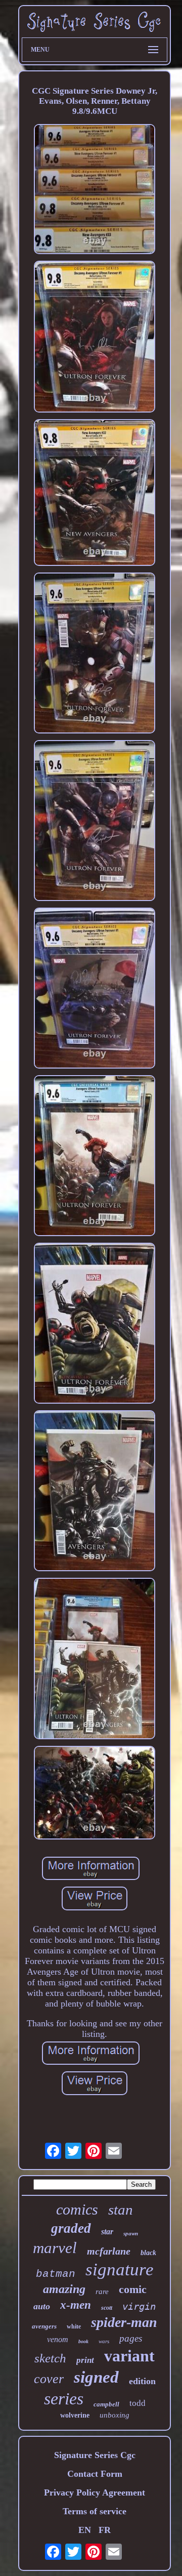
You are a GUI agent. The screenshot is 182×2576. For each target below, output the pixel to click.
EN (85, 2530)
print (85, 2360)
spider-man (124, 2322)
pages (131, 2338)
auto (42, 2306)
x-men (76, 2305)
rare (102, 2292)
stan (121, 2210)
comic (133, 2289)
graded (71, 2228)
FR (105, 2530)
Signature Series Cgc (95, 2455)
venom (58, 2339)
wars (104, 2341)
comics (77, 2209)
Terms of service (95, 2511)
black (148, 2253)
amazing (64, 2289)
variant (129, 2356)
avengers (44, 2326)
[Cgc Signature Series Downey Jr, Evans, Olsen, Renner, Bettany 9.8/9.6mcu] (95, 190)
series (64, 2399)
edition (142, 2381)
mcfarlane (109, 2251)
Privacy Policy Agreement (95, 2492)
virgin (139, 2306)
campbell (106, 2404)
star (107, 2232)
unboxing (115, 2415)
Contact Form (95, 2474)
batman (56, 2274)
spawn (131, 2233)
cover (49, 2379)
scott (107, 2308)
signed (96, 2377)
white (74, 2326)
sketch (50, 2358)
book (83, 2341)
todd (138, 2403)
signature (120, 2270)
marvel (55, 2248)
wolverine (75, 2415)
